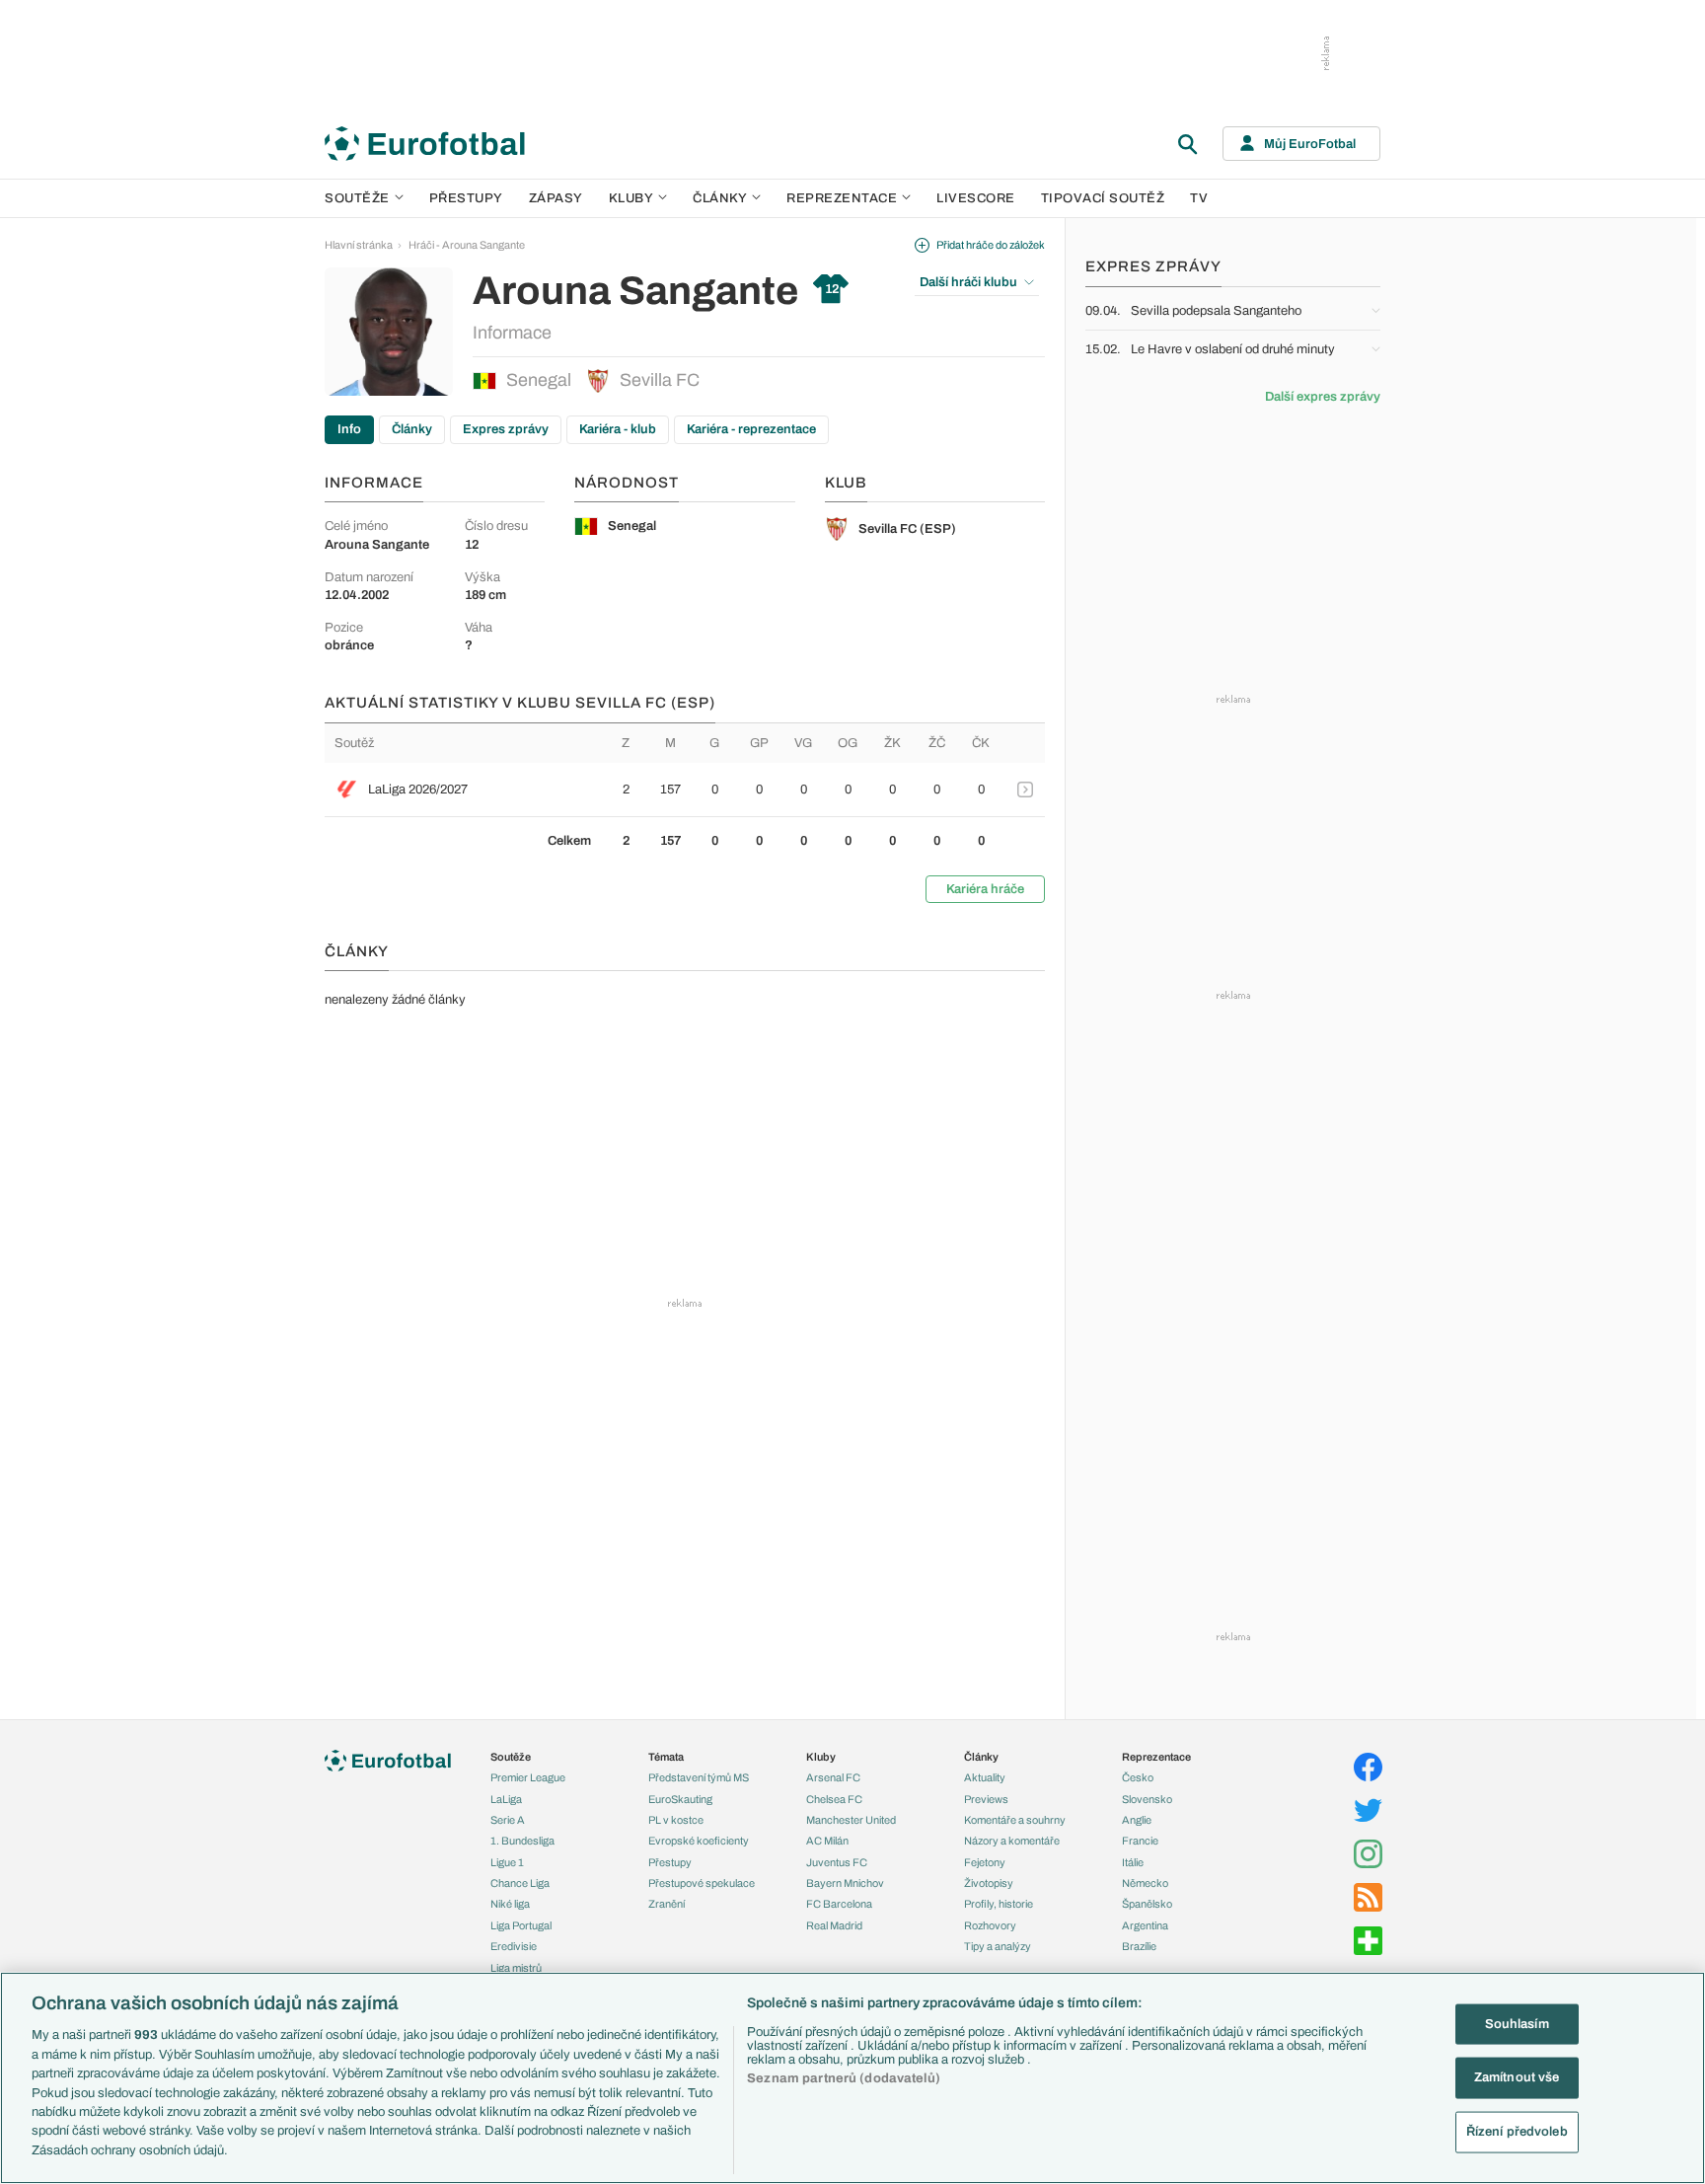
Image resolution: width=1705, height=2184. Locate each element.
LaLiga (506, 1799)
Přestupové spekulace (702, 1883)
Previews (986, 1799)
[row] (685, 790)
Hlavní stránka (359, 245)
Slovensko (1147, 1799)
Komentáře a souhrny (1015, 1820)
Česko (1138, 1777)
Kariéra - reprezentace (751, 429)
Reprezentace (842, 198)
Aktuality (985, 1777)
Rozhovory (990, 1925)
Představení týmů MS (699, 1777)
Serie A (508, 1820)
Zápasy (556, 198)
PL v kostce (676, 1820)
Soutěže (357, 198)
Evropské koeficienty (699, 1841)
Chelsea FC (834, 1799)
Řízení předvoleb (1517, 2132)
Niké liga (510, 1904)
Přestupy (466, 198)
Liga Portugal (521, 1925)
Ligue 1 (507, 1862)
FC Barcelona (839, 1904)
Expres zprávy (506, 429)
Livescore (976, 198)
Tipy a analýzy (998, 1946)
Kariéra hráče (985, 889)
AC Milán (827, 1841)
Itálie (1133, 1862)
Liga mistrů (516, 1968)
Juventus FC (837, 1862)
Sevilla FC (660, 380)
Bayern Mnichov (845, 1883)
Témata (666, 1757)
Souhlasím (1517, 2023)
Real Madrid (834, 1925)
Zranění (667, 1904)
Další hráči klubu (968, 282)
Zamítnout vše (1517, 2077)
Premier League (528, 1777)
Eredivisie (514, 1946)
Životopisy (989, 1883)
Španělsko (1147, 1904)
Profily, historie (999, 1904)
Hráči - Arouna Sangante (467, 245)
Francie (1140, 1841)
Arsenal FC (833, 1777)
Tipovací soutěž (1103, 198)
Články (412, 429)
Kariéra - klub (618, 429)
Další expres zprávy (1323, 397)
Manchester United (851, 1820)
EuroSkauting (680, 1799)
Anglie (1137, 1820)
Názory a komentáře (1012, 1841)
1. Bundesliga (522, 1841)
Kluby (631, 198)
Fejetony (985, 1862)
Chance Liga (520, 1883)
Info (349, 429)
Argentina (1145, 1925)
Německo (1145, 1883)
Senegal (539, 380)
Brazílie (1139, 1946)
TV (1199, 198)
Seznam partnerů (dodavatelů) (844, 2078)
